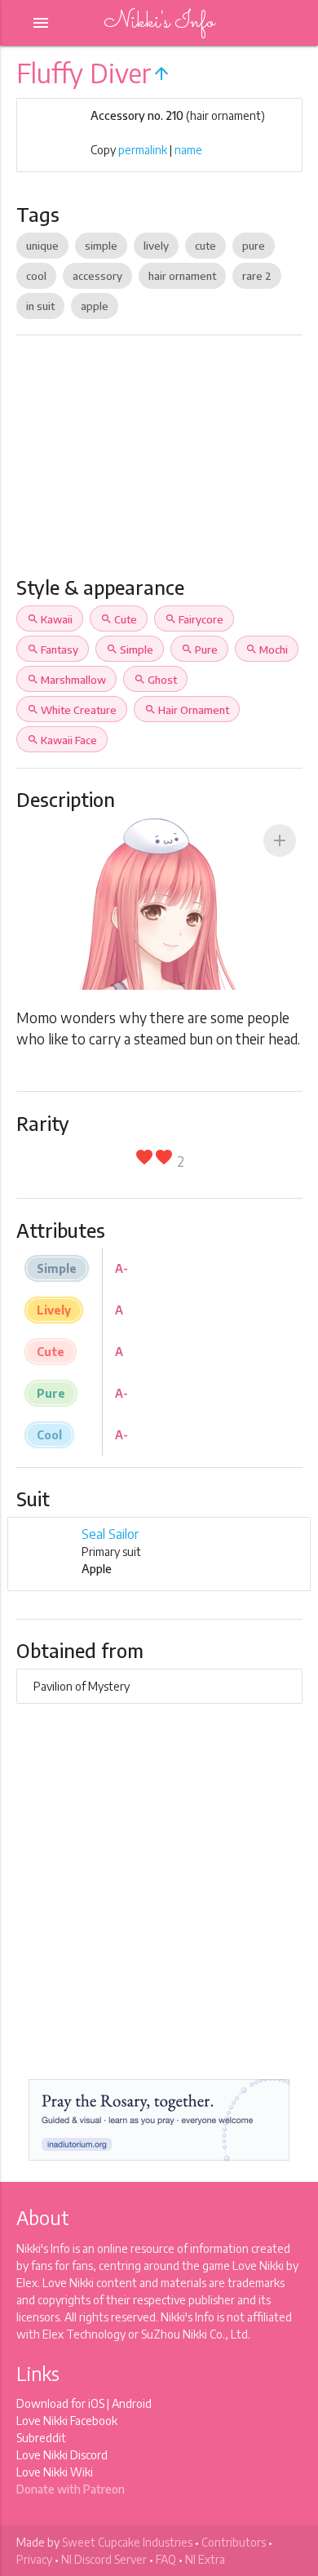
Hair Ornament (187, 710)
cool (36, 276)
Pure (199, 650)
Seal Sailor (110, 1534)
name (188, 150)
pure (254, 246)
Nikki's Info (159, 22)
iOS (96, 2403)
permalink (143, 150)
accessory (97, 276)
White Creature (72, 710)
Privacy (34, 2559)
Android (132, 2403)
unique (42, 246)
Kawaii (50, 619)
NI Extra (205, 2559)
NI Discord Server (104, 2559)
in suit (40, 306)
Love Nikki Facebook (67, 2421)
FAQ (166, 2559)
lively (156, 246)
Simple (130, 650)
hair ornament (182, 276)
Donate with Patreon (71, 2489)
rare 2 (257, 276)
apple (95, 306)
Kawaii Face (62, 740)
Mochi (267, 650)
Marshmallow (66, 680)
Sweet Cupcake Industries (127, 2542)
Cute (119, 619)
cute (205, 246)
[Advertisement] (159, 462)
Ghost (155, 680)
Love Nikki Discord (62, 2455)
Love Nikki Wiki (55, 2472)
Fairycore (194, 619)
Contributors (234, 2542)
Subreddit (41, 2438)
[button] (280, 840)
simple (101, 246)
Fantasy (53, 650)
